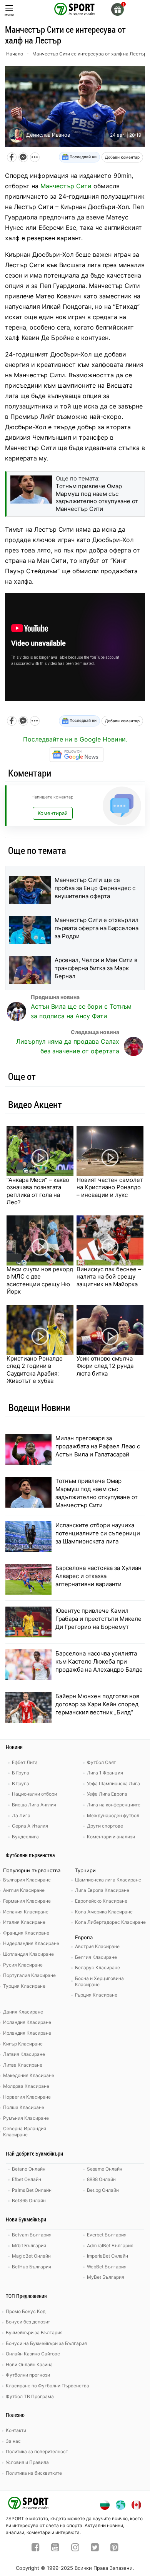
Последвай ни (82, 157)
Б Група (21, 1773)
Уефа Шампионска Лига (113, 1783)
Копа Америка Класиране (104, 1912)
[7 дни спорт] (75, 8)
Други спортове (105, 1826)
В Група (21, 1783)
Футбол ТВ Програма (30, 2396)
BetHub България (32, 2267)
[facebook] (36, 2548)
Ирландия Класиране (27, 2033)
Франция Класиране (26, 1933)
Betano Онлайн (29, 2169)
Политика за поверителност (37, 2451)
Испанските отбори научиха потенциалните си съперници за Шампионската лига (98, 1533)
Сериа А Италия (30, 1826)
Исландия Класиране (27, 2022)
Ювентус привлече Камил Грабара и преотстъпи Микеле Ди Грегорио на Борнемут (98, 1619)
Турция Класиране (24, 1986)
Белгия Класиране (96, 1957)
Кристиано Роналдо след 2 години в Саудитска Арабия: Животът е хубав (35, 1370)
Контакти (16, 2430)
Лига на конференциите (114, 1805)
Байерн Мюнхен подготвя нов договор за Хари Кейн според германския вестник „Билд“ (97, 1704)
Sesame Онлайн (105, 2169)
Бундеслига (25, 1837)
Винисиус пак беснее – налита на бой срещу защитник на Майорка (109, 1277)
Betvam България (32, 2235)
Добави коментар (122, 157)
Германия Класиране (27, 1901)
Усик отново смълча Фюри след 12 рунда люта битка (105, 1366)
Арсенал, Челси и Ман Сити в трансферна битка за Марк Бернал (96, 968)
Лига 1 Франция (105, 1773)
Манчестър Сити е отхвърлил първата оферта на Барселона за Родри (97, 928)
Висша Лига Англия (34, 1805)
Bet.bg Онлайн (103, 2190)
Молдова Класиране (26, 2086)
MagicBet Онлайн (31, 2256)
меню (9, 14)
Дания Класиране (23, 2012)
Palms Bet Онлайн (32, 2190)
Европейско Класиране (101, 1901)
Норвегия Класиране (27, 2097)
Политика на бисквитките (34, 2473)
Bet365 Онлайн (29, 2200)
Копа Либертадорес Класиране (110, 1922)
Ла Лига (21, 1815)
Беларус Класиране (97, 1968)
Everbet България (107, 2235)
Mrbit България (29, 2245)
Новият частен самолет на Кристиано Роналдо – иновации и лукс (110, 1187)
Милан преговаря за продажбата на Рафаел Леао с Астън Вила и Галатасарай (98, 1446)
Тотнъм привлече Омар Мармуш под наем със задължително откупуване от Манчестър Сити (97, 1493)
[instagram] (75, 2548)
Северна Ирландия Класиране (25, 2132)
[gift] (117, 9)
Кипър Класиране (23, 2044)
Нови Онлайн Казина (29, 2364)
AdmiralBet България (110, 2245)
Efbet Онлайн (27, 2179)
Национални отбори (34, 1794)
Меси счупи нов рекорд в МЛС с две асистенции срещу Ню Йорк (40, 1280)
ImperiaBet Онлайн (107, 2256)
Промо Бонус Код (26, 2311)
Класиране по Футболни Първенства (47, 2386)
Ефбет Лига (25, 1762)
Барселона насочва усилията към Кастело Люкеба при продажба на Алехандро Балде (99, 1661)
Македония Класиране (29, 2075)
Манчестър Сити (66, 186)
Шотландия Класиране (28, 1954)
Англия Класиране (24, 1890)
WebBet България (107, 2267)
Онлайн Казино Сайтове (33, 2354)
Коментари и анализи (111, 1837)
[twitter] (95, 2548)
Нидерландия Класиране (31, 1943)
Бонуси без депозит (28, 2322)
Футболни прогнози (28, 2375)
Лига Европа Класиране (102, 1890)
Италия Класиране (24, 1922)
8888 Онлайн (101, 2179)
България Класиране (27, 1880)
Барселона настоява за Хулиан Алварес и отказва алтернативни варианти (98, 1576)
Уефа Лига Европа (107, 1794)
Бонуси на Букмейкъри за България (46, 2343)
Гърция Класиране (96, 1995)
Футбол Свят (101, 1762)
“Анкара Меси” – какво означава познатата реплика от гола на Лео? (38, 1191)
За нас (13, 2441)
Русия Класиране (23, 1965)
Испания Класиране (26, 1912)
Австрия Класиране (97, 1946)
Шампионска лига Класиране (108, 1880)
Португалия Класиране (29, 1975)
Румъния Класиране (26, 2118)
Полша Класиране (24, 2107)
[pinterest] (114, 2548)
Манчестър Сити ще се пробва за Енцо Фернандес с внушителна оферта (95, 888)
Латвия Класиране (24, 2054)
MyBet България (106, 2277)
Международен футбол (113, 1815)
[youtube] (55, 2548)
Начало (15, 54)
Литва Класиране (23, 2065)
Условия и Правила (27, 2462)
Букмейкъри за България (34, 2332)
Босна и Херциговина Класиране (99, 1981)
